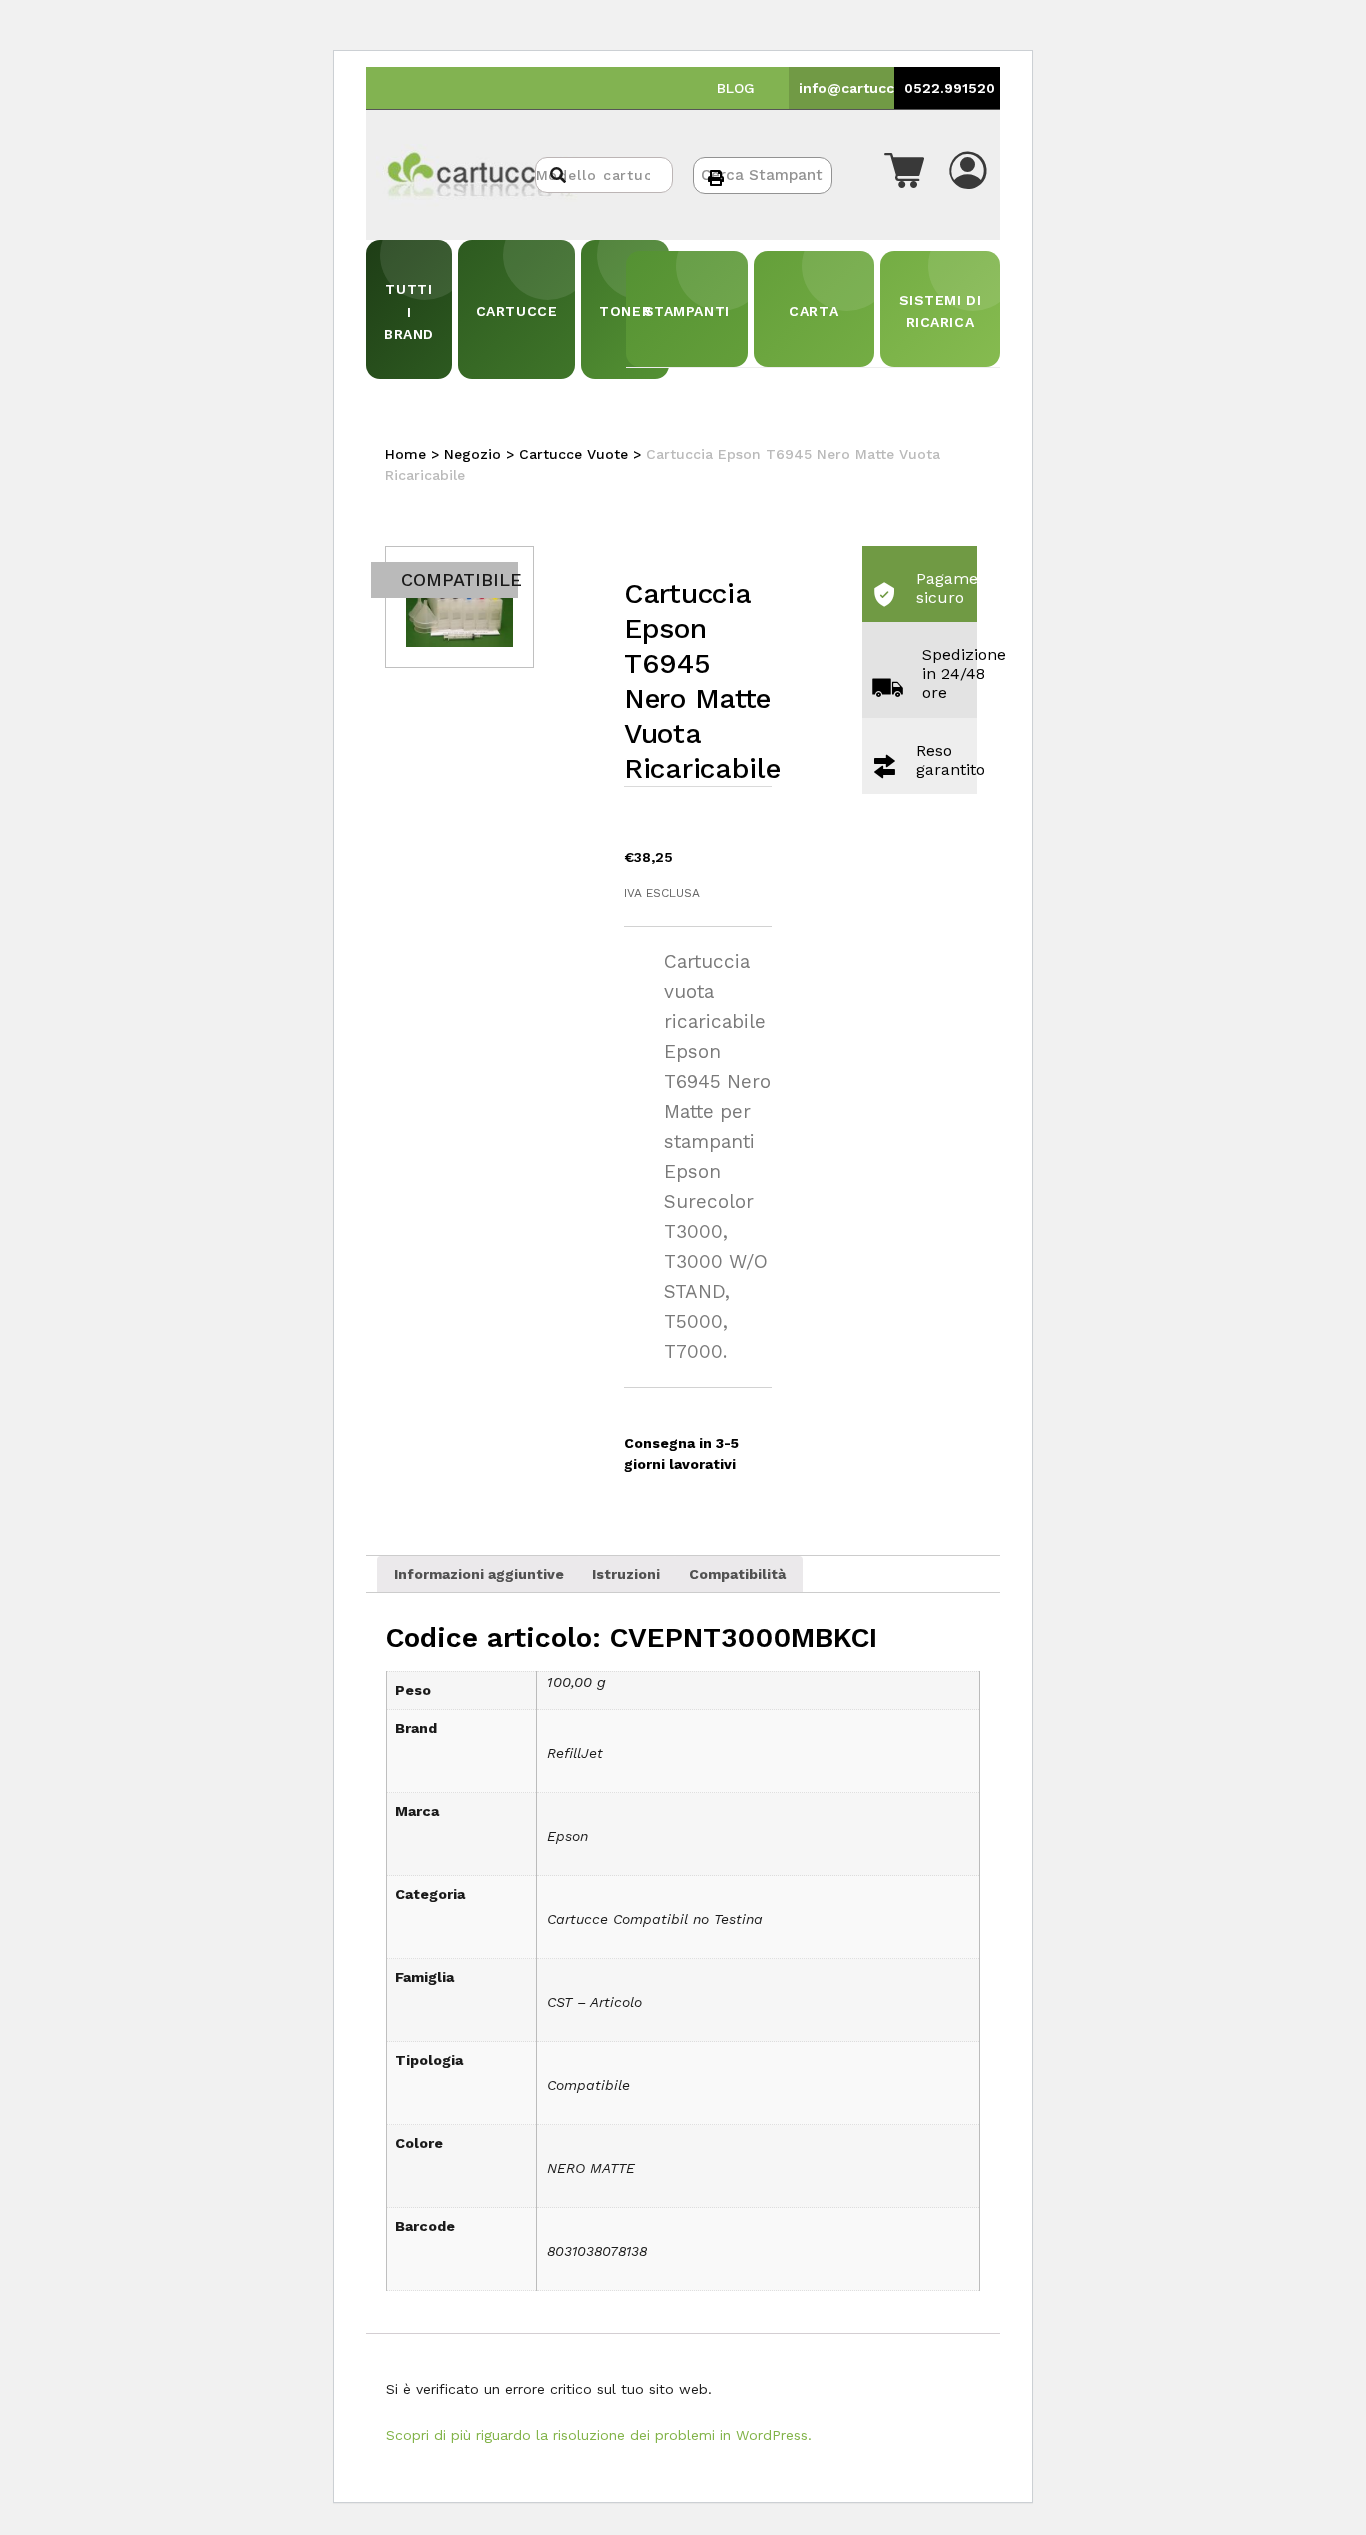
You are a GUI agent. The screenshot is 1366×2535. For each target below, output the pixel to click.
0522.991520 (949, 88)
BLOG (736, 88)
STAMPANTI (687, 311)
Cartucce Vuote (573, 454)
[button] (904, 175)
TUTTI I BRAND (409, 311)
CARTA (813, 311)
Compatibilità (737, 1574)
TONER (625, 311)
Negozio (472, 454)
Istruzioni (626, 1574)
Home (405, 454)
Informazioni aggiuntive (479, 1574)
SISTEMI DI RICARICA (940, 311)
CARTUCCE (516, 311)
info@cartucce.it (858, 88)
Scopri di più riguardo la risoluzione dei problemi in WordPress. (599, 2435)
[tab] (479, 1574)
